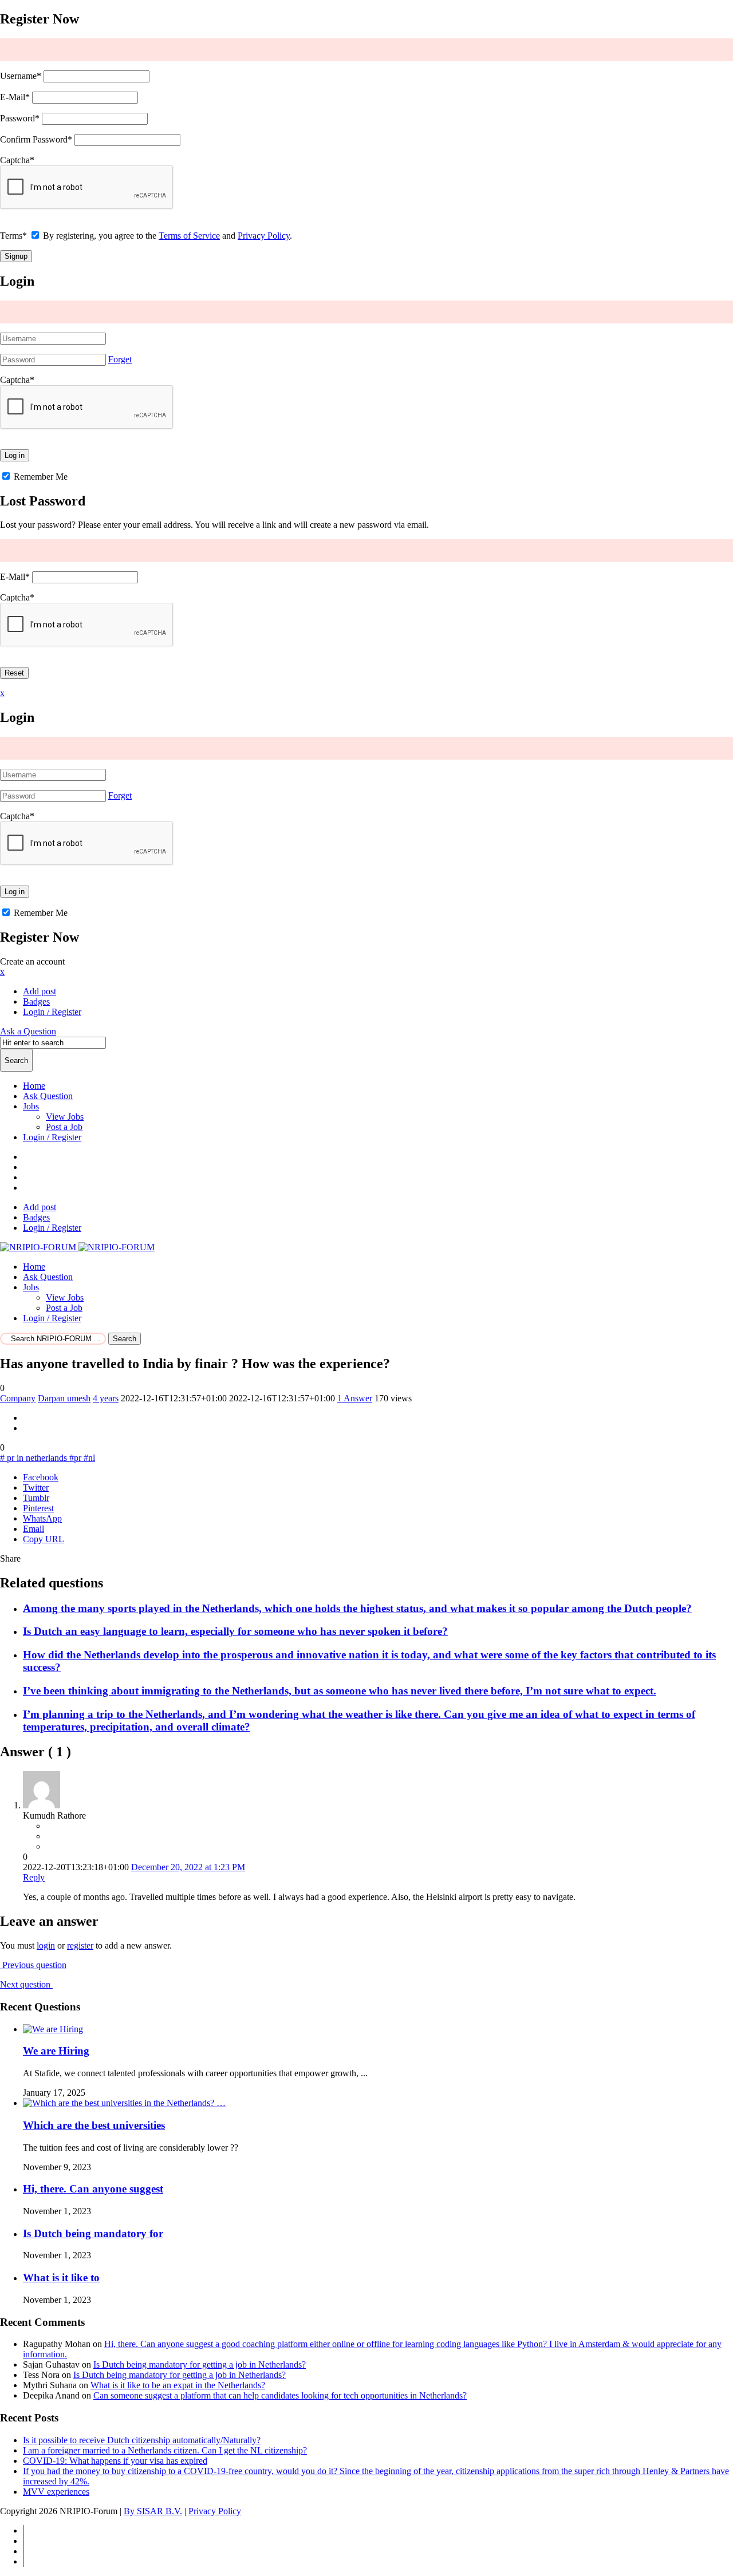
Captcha (17, 160)
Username (21, 76)
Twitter (36, 1487)
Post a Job (64, 1127)
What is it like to (61, 2277)
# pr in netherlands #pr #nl (48, 1458)
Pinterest (38, 1508)
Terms (13, 236)
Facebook (41, 1477)
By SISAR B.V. (153, 2511)
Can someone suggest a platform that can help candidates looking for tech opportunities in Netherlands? (280, 2395)
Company (18, 1398)
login (46, 1945)
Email (34, 1529)
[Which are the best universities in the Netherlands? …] (124, 2103)
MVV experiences (56, 2492)
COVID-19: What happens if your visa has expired (115, 2461)
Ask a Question (28, 1031)
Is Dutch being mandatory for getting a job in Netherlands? (200, 2364)
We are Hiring (56, 2051)
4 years (106, 1398)
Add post (40, 991)
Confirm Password (36, 139)
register (80, 1945)
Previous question (33, 1965)
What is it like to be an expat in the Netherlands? (178, 2385)
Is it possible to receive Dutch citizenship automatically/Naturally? (142, 2440)
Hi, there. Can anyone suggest (93, 2189)
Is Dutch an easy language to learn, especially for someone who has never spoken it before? (235, 1631)
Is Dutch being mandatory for (93, 2233)
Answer (355, 1398)
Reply (34, 1877)
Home (34, 1086)
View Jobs (65, 1117)
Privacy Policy (264, 236)
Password (20, 118)
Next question (26, 1984)
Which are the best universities (94, 2125)
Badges (36, 1001)
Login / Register (52, 1137)
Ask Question (48, 1096)
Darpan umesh (64, 1398)
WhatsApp (42, 1518)
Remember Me (40, 477)
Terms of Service (189, 236)
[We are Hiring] (53, 2029)
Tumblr (36, 1498)
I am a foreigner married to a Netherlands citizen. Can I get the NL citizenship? (165, 2450)
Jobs (31, 1106)
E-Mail (15, 97)
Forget (120, 359)
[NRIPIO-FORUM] (77, 1247)
